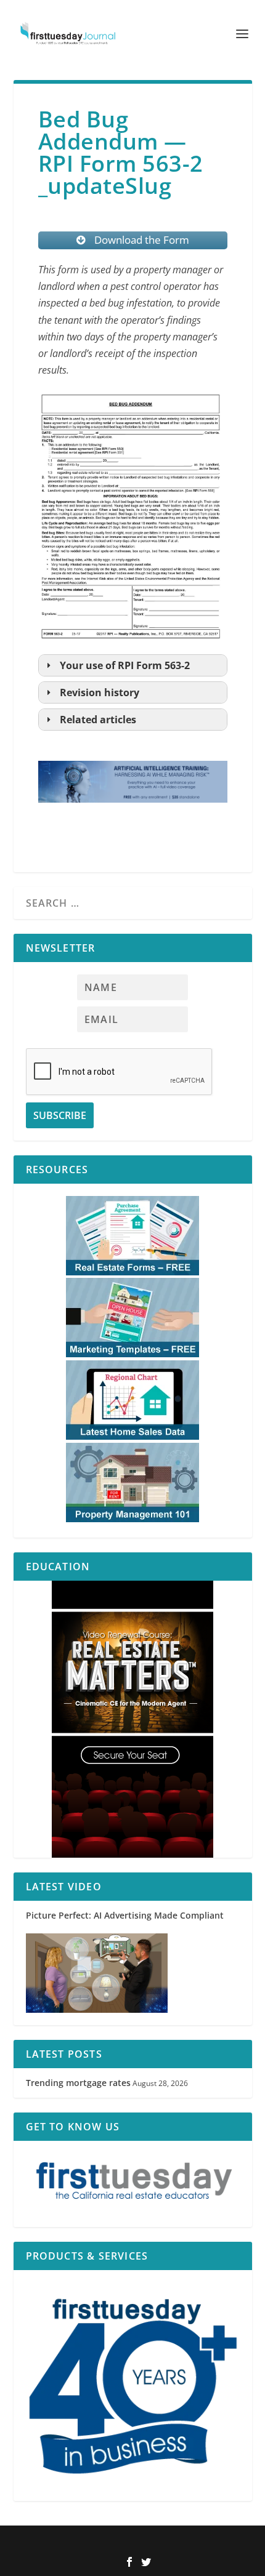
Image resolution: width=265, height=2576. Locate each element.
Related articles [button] (98, 720)
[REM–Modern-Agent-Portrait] (133, 1719)
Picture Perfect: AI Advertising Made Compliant (125, 1915)
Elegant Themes (112, 2543)
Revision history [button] (100, 692)
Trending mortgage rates (78, 2083)
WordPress (214, 2543)
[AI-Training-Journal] (133, 814)
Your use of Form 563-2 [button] (125, 665)
